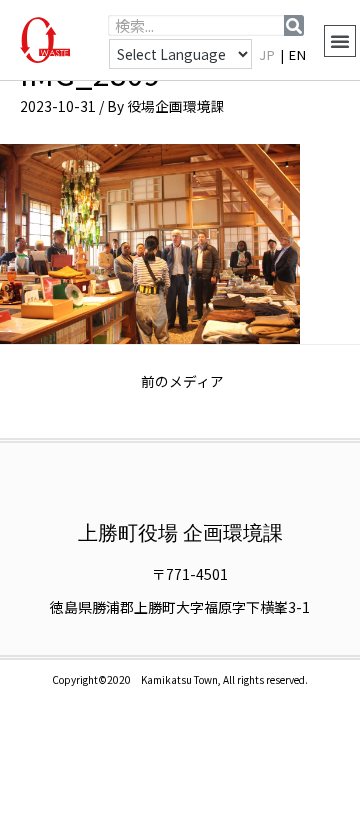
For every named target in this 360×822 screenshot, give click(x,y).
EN (298, 54)
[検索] (294, 25)
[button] (340, 41)
